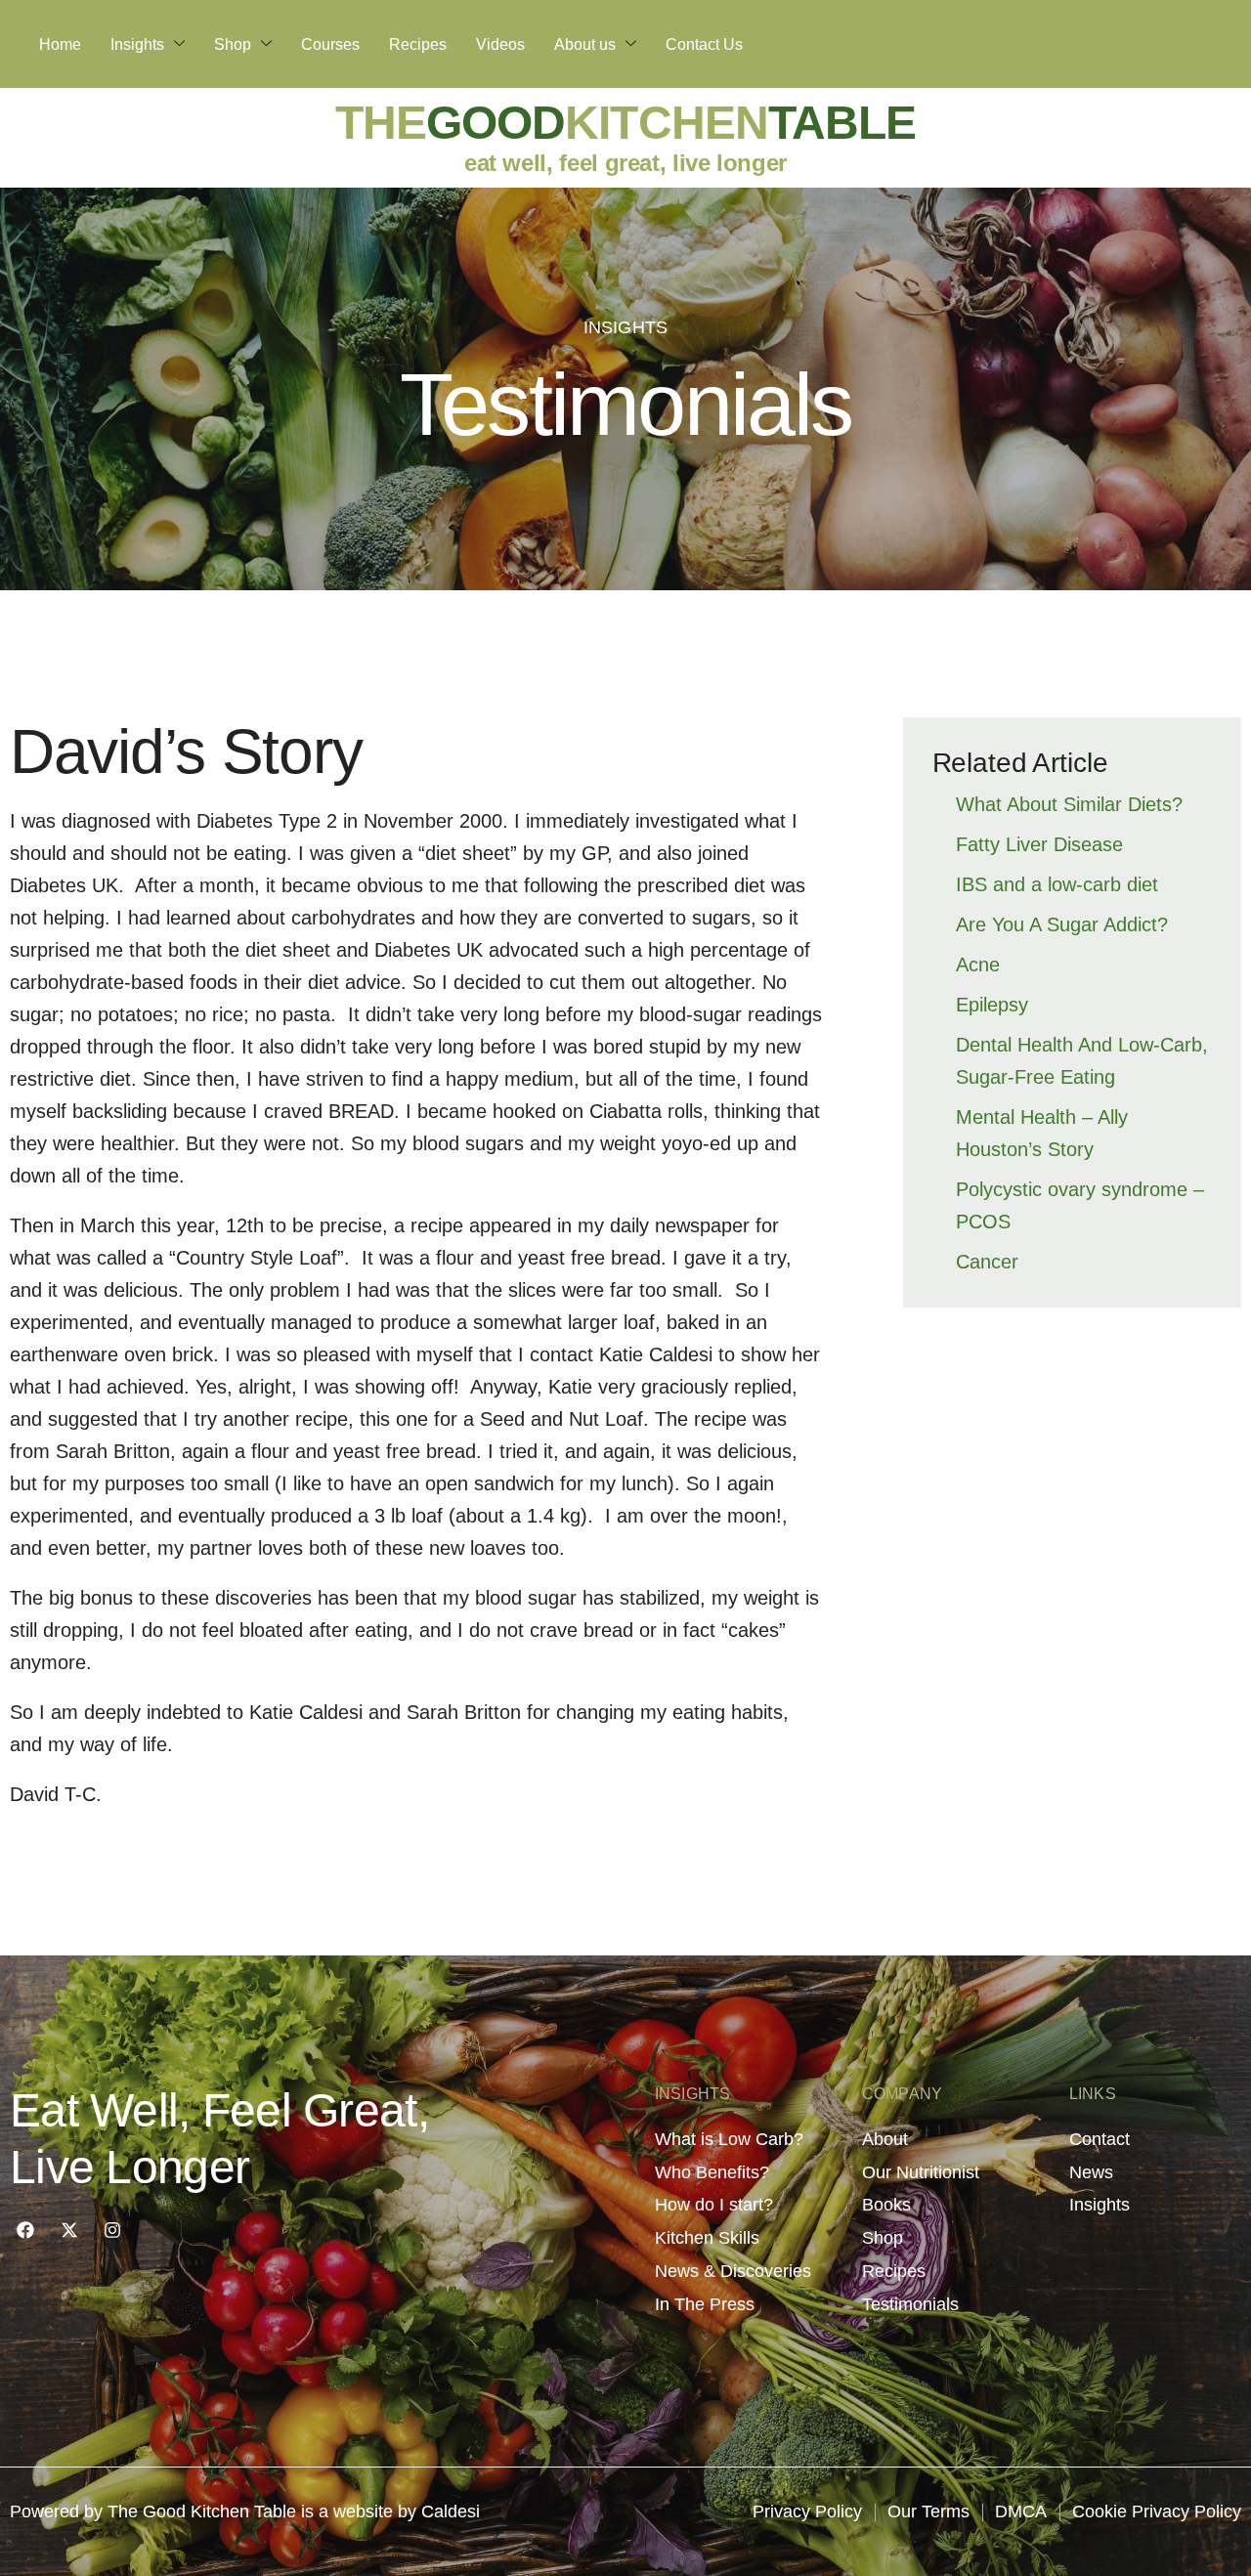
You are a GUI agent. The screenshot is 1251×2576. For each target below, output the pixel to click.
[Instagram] (112, 2230)
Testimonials (626, 405)
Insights (137, 44)
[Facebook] (25, 2230)
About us (585, 44)
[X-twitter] (68, 2230)
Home (60, 44)
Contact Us (704, 44)
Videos (500, 44)
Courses (330, 44)
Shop (233, 44)
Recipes (418, 44)
